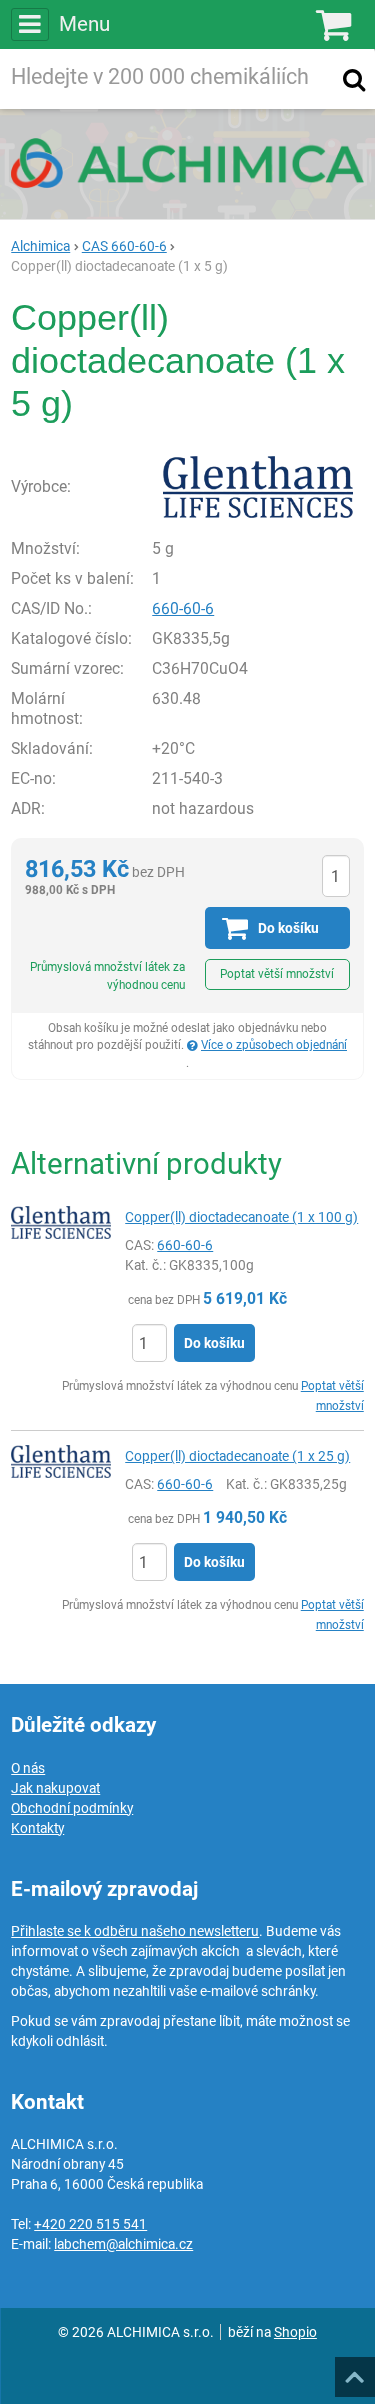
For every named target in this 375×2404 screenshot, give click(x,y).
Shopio (295, 2332)
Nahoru (357, 2371)
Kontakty (37, 1828)
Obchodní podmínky (72, 1808)
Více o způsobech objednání (274, 1045)
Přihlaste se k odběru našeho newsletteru (135, 1931)
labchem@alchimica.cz (123, 2244)
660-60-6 (183, 608)
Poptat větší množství (277, 974)
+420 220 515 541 (90, 2224)
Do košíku (214, 1343)
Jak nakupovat (55, 1788)
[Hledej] (354, 79)
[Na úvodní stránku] (187, 163)
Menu (84, 24)
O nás (28, 1768)
